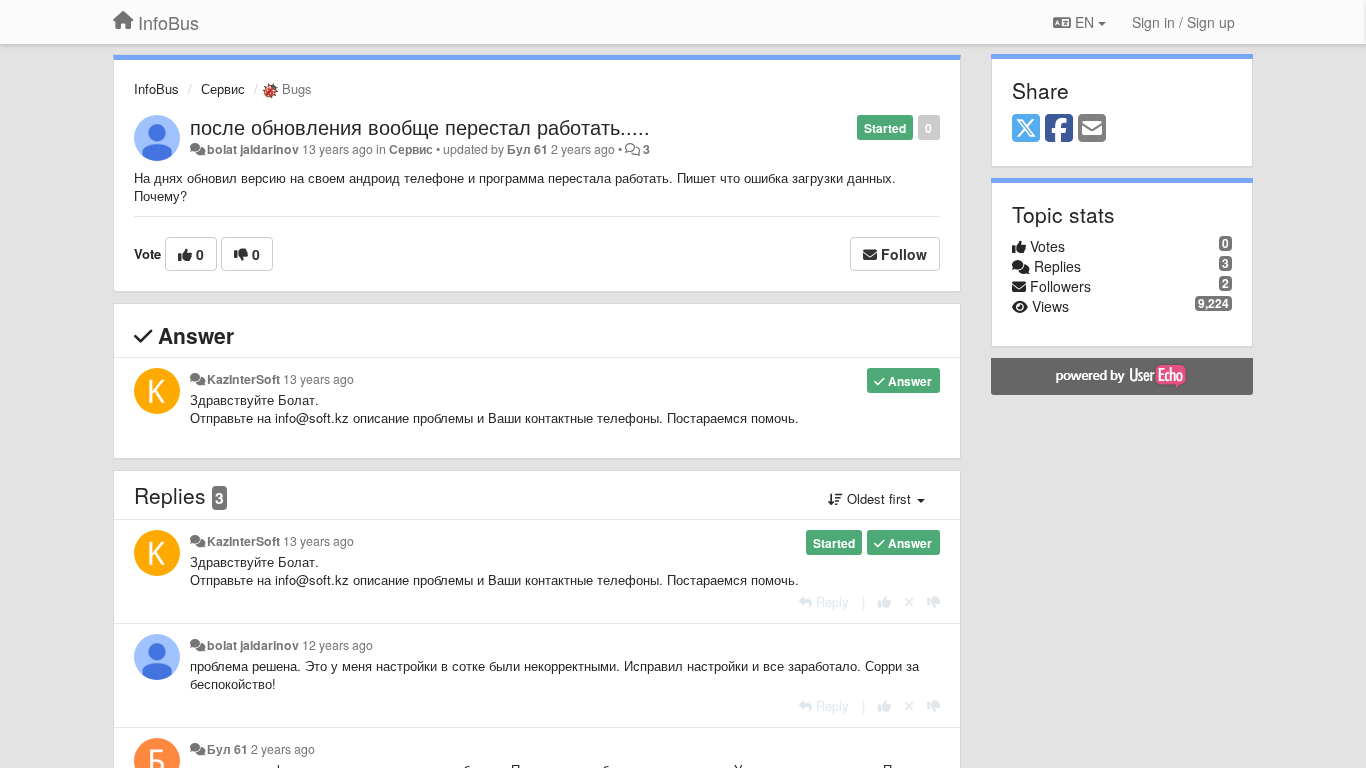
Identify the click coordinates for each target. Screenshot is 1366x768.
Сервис (223, 88)
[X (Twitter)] (1026, 129)
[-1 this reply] (933, 601)
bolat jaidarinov (253, 149)
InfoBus (156, 88)
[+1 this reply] (884, 601)
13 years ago (318, 379)
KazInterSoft (243, 379)
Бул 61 (527, 149)
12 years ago (337, 645)
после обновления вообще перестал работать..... (420, 126)
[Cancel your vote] (909, 601)
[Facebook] (1059, 129)
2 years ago (283, 749)
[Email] (1092, 129)
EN (1084, 22)
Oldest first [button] (879, 498)
